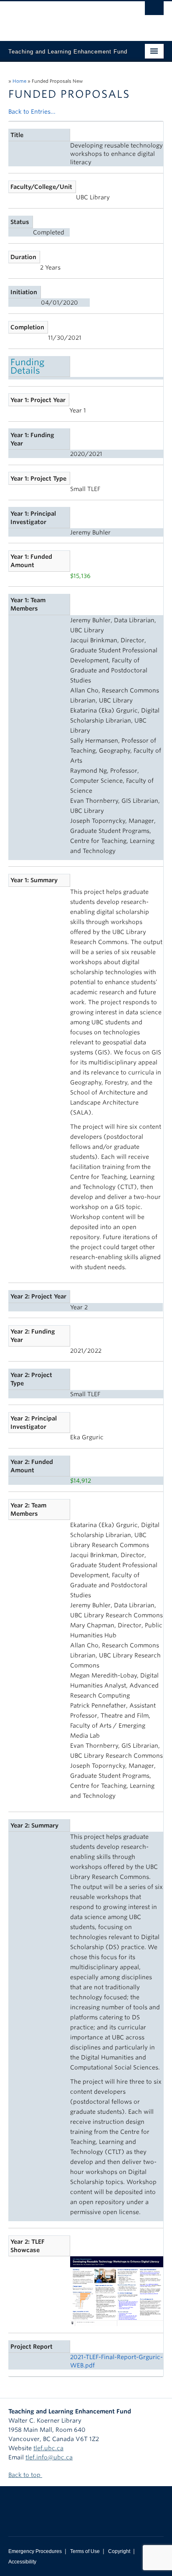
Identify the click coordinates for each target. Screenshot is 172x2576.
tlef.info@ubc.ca (49, 2457)
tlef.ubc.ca (48, 2448)
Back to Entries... (32, 112)
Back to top (25, 2475)
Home (19, 81)
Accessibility (22, 2562)
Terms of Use (85, 2551)
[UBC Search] (154, 10)
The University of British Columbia (63, 17)
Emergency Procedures (35, 2551)
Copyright (119, 2551)
